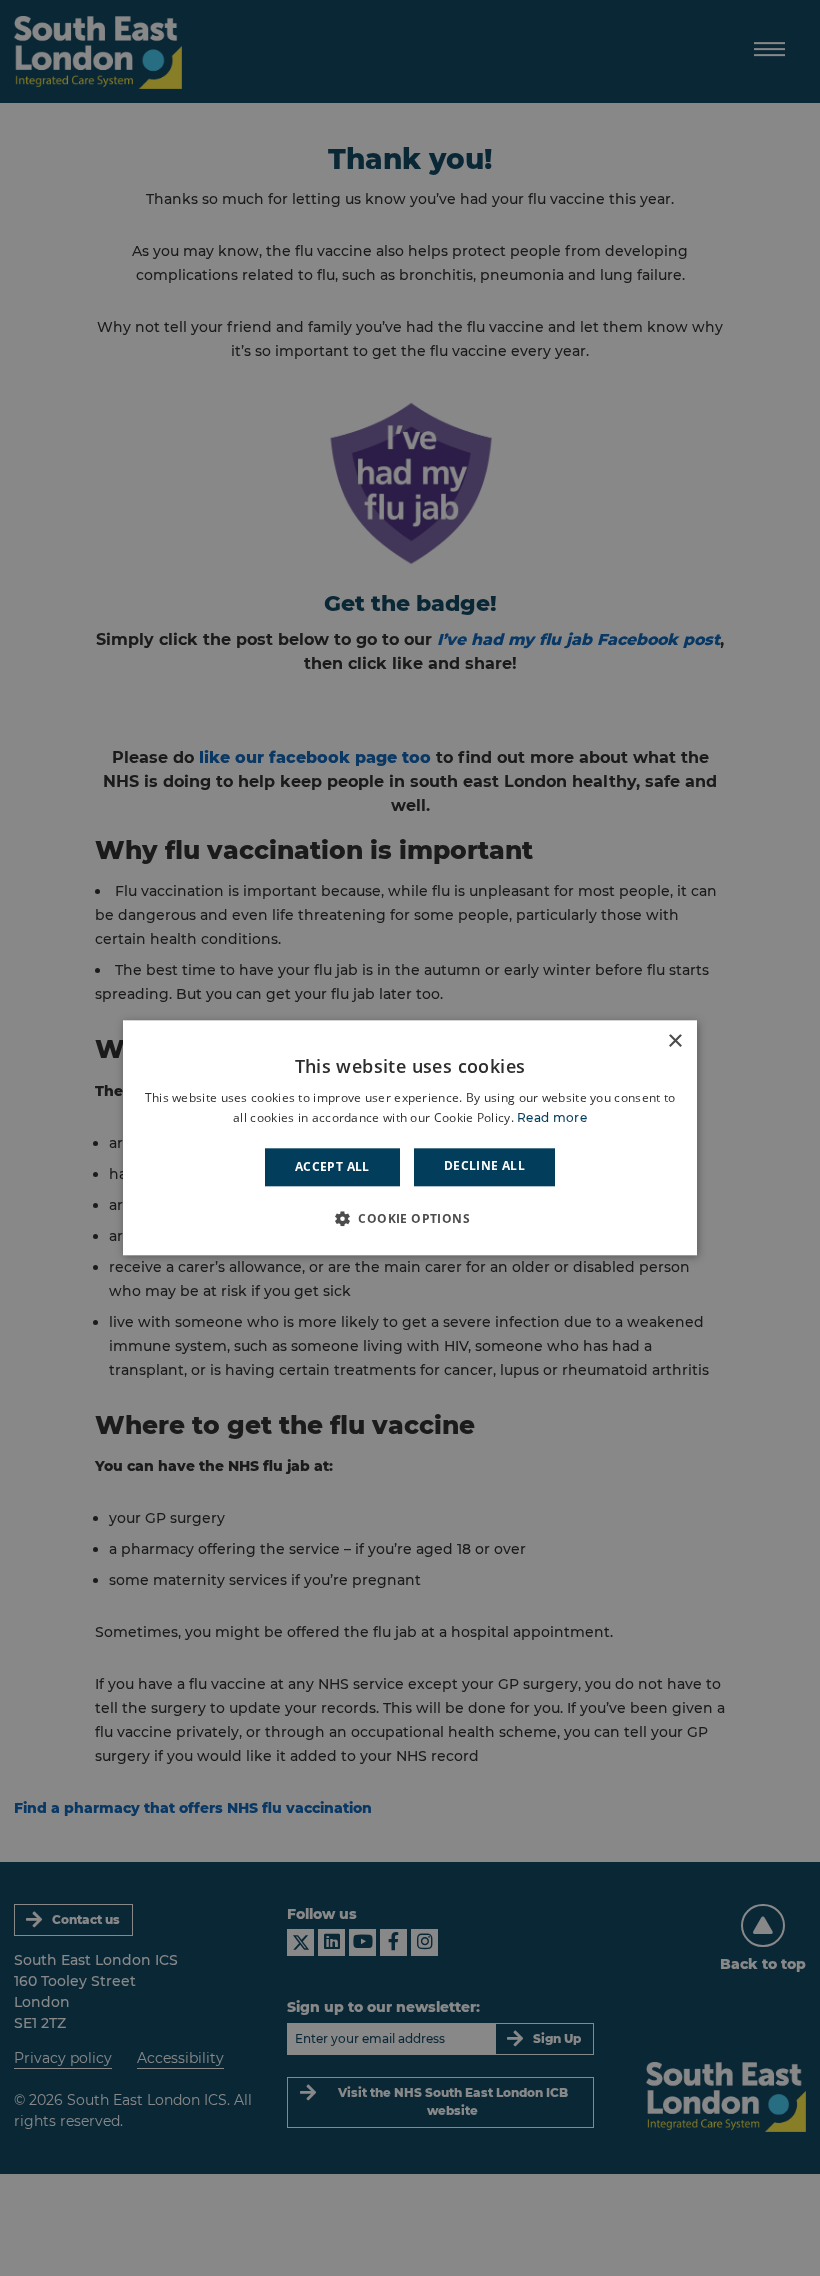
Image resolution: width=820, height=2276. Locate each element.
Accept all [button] (332, 1166)
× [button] (674, 1041)
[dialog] (410, 1137)
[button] (410, 1219)
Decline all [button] (484, 1165)
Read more (552, 1118)
